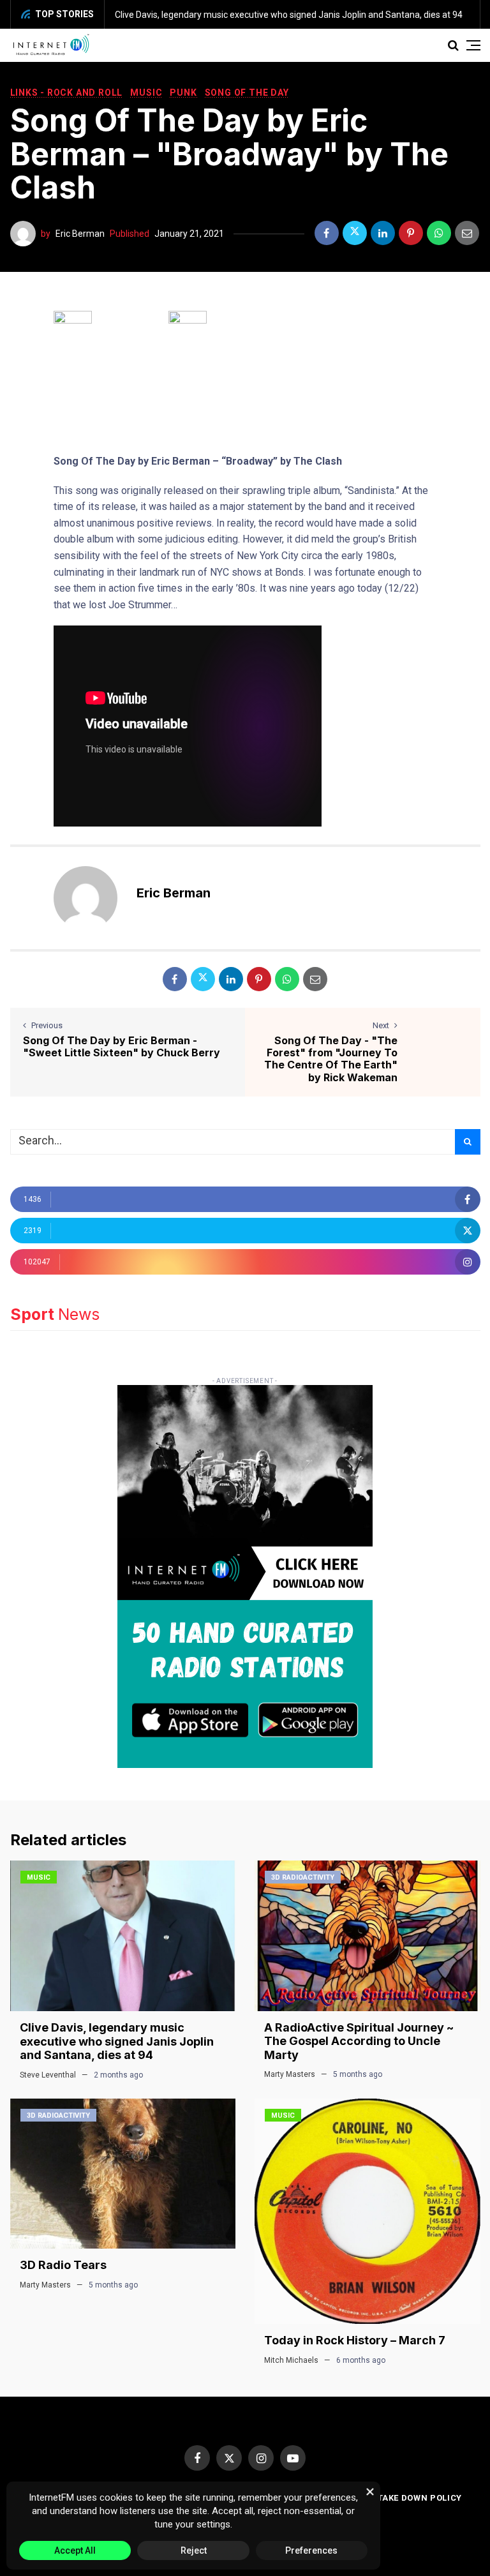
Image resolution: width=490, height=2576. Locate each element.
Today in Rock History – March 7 (355, 2340)
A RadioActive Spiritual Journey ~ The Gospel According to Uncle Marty (359, 2041)
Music (146, 93)
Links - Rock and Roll (67, 93)
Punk (183, 93)
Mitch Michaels (291, 2360)
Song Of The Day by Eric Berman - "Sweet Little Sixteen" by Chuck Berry (122, 1046)
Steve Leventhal (48, 2075)
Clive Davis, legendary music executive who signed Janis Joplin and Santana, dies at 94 (289, 15)
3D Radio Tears (63, 2265)
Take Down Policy (420, 2498)
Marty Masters (290, 2074)
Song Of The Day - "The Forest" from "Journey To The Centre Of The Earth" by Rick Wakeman (331, 1059)
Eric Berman (80, 234)
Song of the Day (247, 93)
